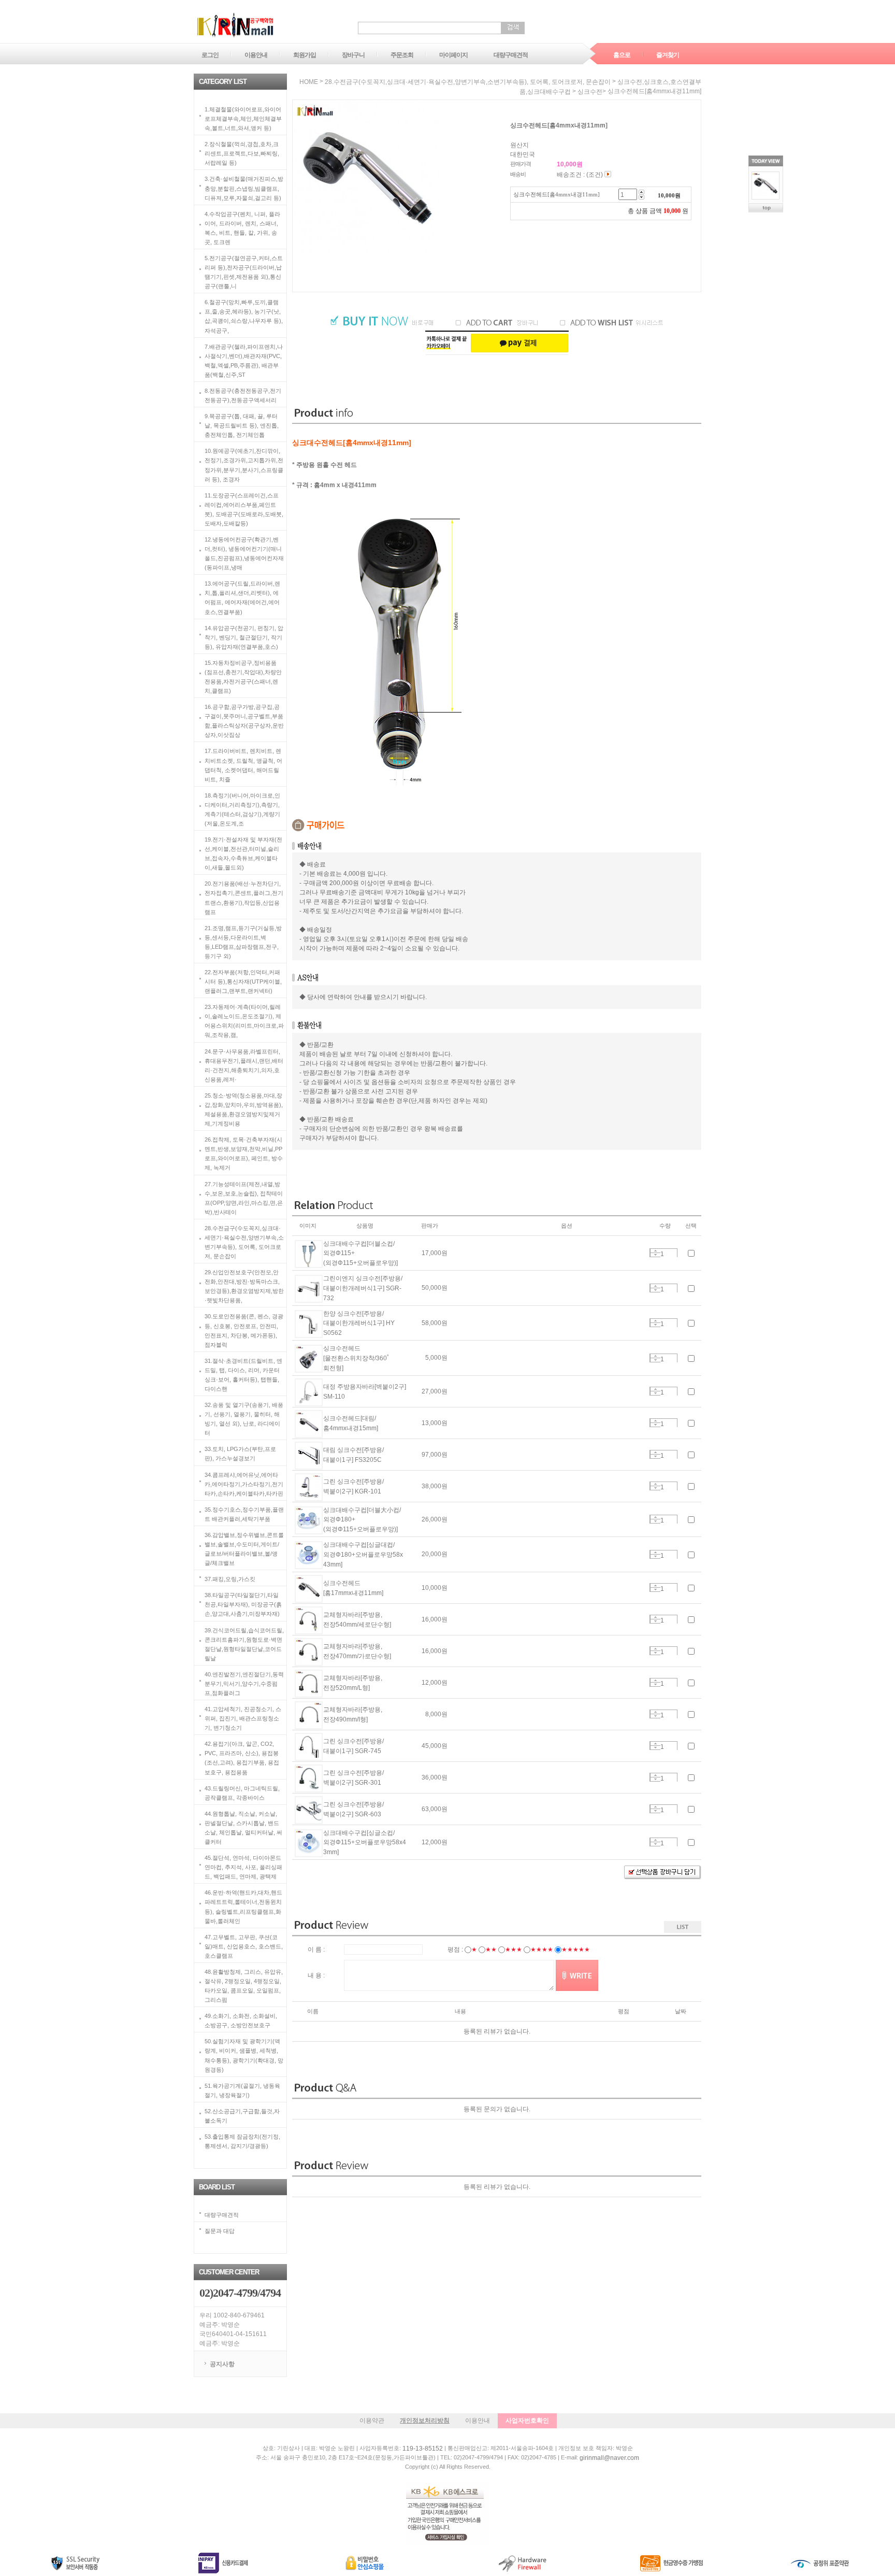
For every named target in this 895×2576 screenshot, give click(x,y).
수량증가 (655, 1251)
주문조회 (402, 55)
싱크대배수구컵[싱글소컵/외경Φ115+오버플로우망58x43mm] (365, 1842)
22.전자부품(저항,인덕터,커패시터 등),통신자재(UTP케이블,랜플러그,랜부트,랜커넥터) (243, 981)
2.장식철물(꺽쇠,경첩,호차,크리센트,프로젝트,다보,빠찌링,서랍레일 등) (242, 153)
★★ (491, 1949)
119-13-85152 (423, 2449)
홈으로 (622, 55)
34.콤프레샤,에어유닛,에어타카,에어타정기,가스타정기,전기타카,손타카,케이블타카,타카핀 (244, 1484)
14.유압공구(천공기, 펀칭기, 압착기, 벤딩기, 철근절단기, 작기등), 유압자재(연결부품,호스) (244, 637)
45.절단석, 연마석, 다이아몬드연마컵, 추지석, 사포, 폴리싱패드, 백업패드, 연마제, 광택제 (243, 1867)
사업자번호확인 (527, 2421)
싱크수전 (590, 92)
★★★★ (542, 1949)
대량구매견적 (511, 55)
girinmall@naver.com (609, 2458)
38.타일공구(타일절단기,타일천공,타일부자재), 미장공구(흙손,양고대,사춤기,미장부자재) (243, 1604)
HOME (309, 82)
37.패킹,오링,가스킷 (230, 1579)
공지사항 (222, 2364)
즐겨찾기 (668, 55)
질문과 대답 (220, 2231)
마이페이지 (453, 55)
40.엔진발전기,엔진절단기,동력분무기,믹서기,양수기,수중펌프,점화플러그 (244, 1683)
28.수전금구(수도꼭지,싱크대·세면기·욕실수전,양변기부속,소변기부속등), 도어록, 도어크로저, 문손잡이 (468, 82)
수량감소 (655, 1255)
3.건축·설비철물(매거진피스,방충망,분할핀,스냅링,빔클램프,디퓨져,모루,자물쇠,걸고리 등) (244, 188)
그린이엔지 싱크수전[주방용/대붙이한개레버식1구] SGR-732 (363, 1288)
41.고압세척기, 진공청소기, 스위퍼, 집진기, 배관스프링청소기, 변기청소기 (243, 1718)
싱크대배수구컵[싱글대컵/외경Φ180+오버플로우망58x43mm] (363, 1555)
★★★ (514, 1949)
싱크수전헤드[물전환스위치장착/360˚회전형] (356, 1358)
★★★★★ (576, 1949)
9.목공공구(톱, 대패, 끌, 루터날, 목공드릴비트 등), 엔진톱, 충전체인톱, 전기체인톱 (242, 425)
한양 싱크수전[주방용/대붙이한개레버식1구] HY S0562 (359, 1323)
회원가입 (305, 55)
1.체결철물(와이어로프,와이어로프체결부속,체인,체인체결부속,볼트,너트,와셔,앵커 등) (243, 119)
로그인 (210, 55)
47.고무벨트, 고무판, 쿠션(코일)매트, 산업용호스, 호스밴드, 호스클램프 (244, 1946)
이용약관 (372, 2421)
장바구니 (353, 55)
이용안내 (256, 55)
